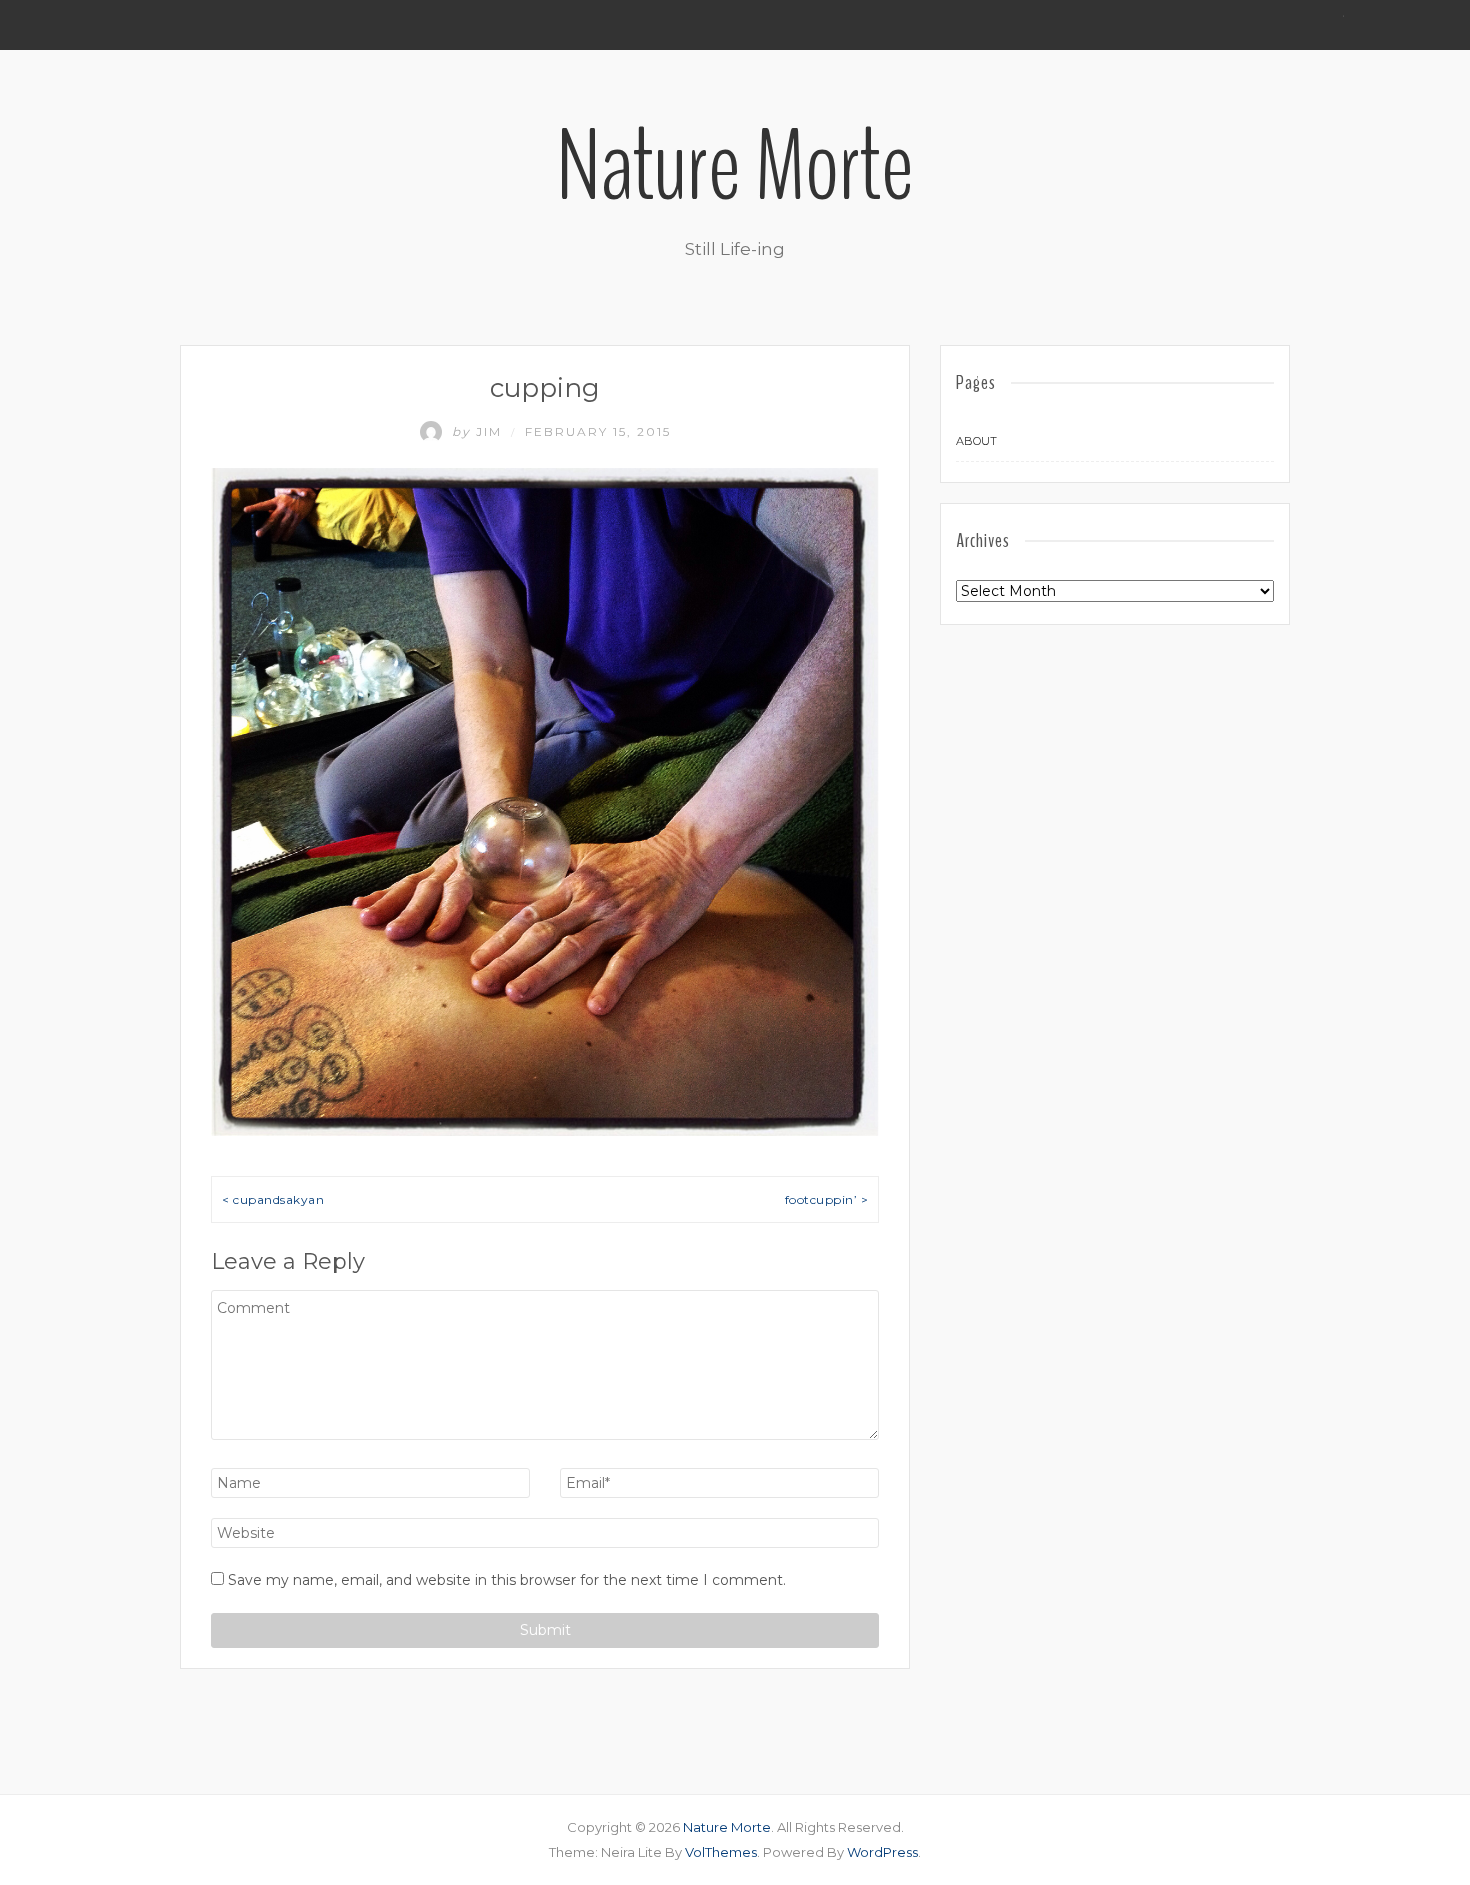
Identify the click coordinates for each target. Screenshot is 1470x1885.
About (976, 441)
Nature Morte (735, 167)
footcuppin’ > (827, 1199)
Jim (479, 431)
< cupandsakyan (273, 1199)
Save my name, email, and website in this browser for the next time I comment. (507, 1580)
